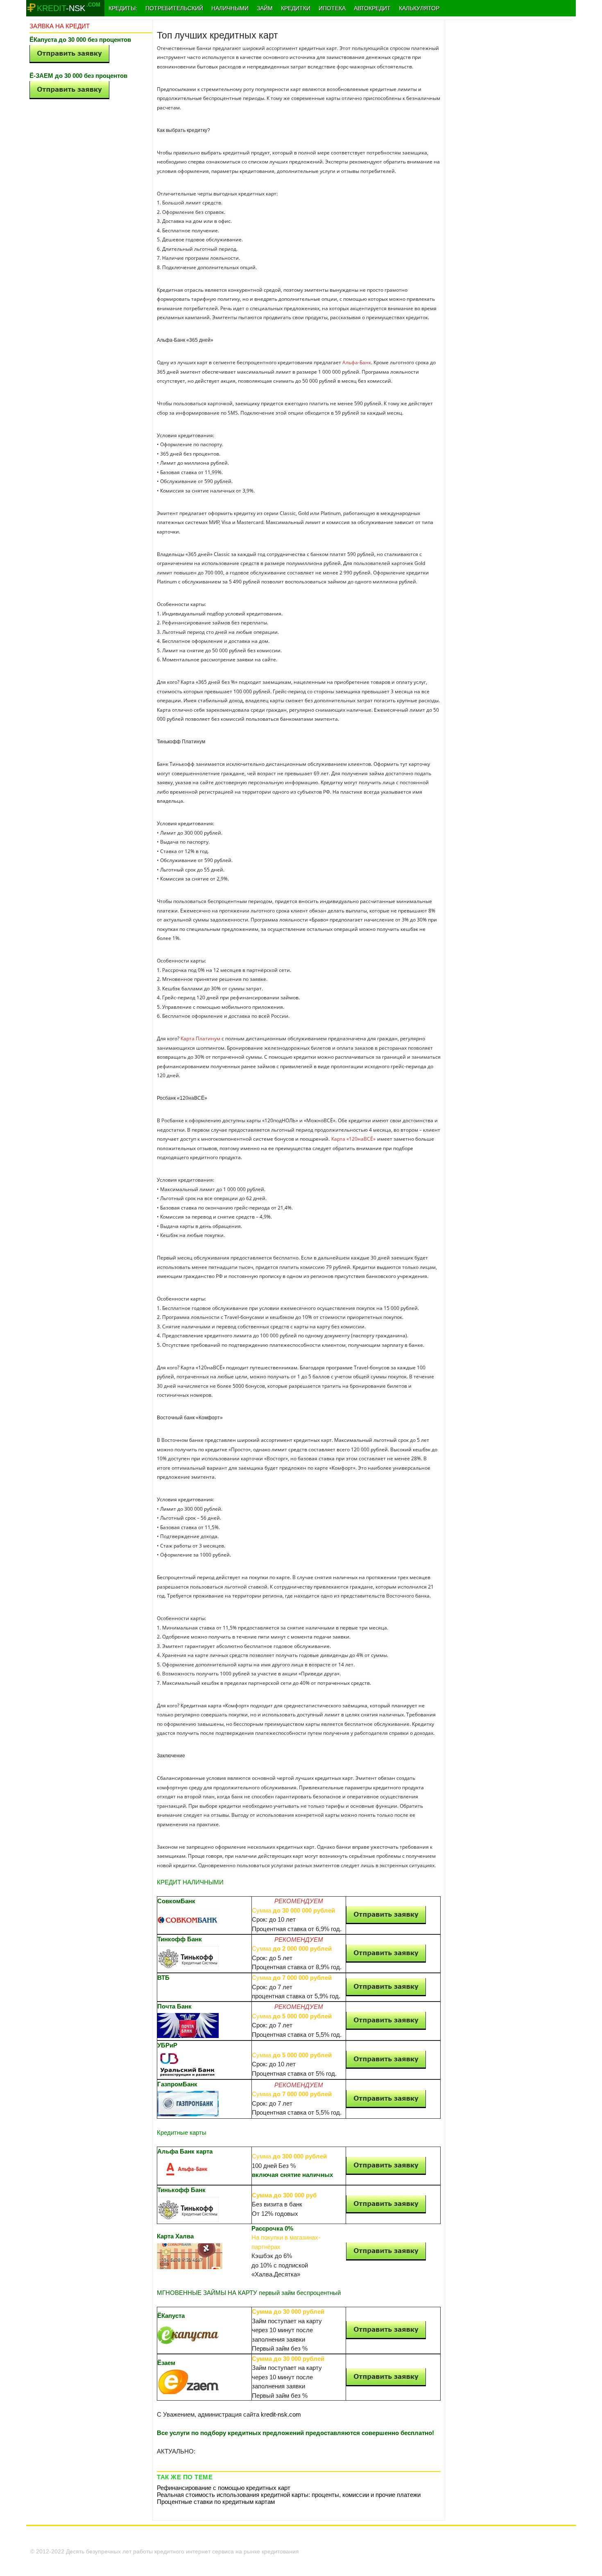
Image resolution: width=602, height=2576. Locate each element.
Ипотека (332, 8)
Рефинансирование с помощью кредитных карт (224, 2488)
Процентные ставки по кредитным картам (216, 2502)
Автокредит (372, 8)
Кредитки (296, 8)
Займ (265, 8)
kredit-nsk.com (281, 2414)
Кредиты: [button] (123, 8)
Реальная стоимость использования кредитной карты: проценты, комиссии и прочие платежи (289, 2495)
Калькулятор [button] (419, 8)
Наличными (230, 8)
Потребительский (174, 8)
